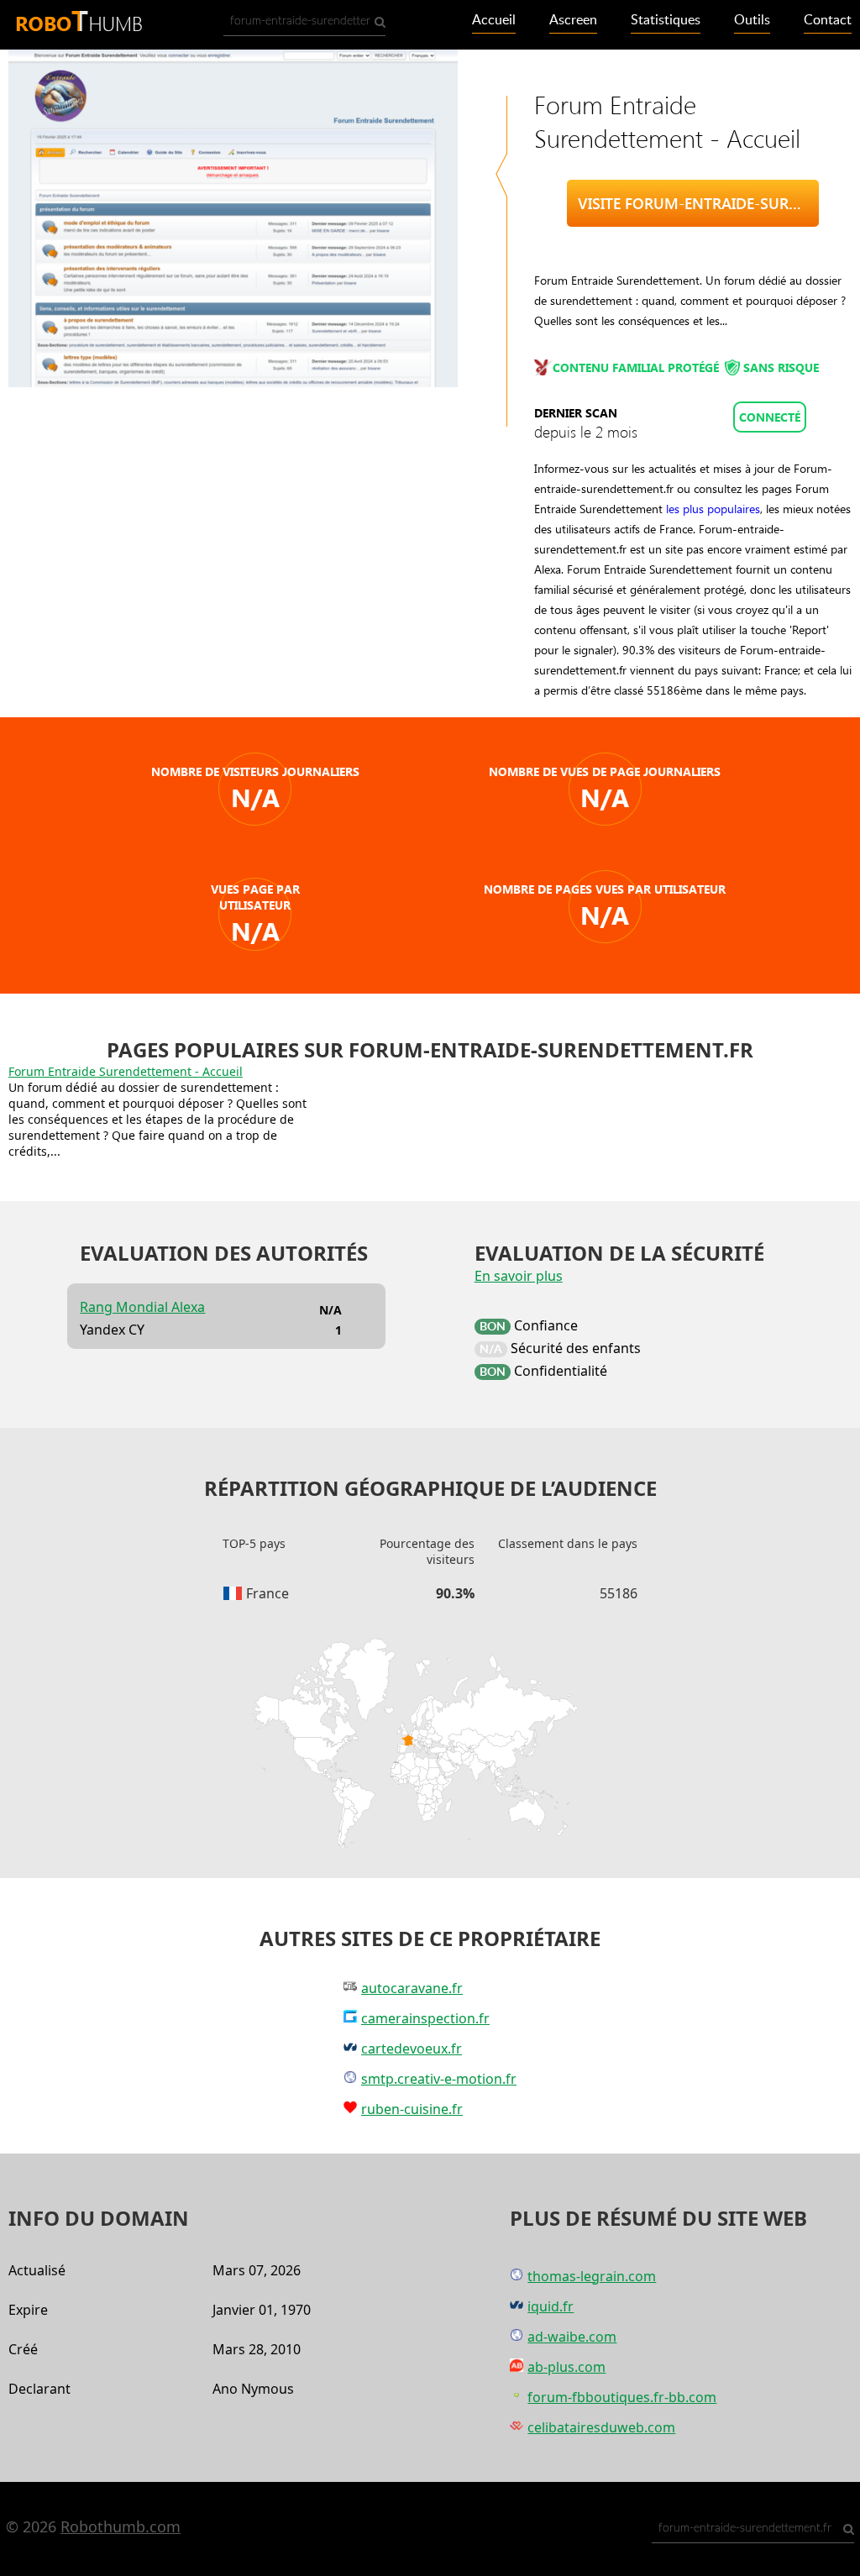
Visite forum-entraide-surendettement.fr (698, 203)
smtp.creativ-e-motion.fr (439, 2079)
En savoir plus (519, 1276)
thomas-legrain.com (592, 2276)
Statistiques (666, 20)
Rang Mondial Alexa (142, 1307)
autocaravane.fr (412, 1988)
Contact (828, 20)
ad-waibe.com (572, 2337)
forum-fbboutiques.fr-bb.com (622, 2397)
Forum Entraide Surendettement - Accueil (126, 1071)
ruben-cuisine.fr (412, 2109)
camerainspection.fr (425, 2018)
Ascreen (573, 20)
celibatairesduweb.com (601, 2427)
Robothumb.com (121, 2526)
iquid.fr (551, 2306)
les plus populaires (713, 509)
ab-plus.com (566, 2367)
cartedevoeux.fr (412, 2049)
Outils (752, 20)
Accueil (494, 20)
